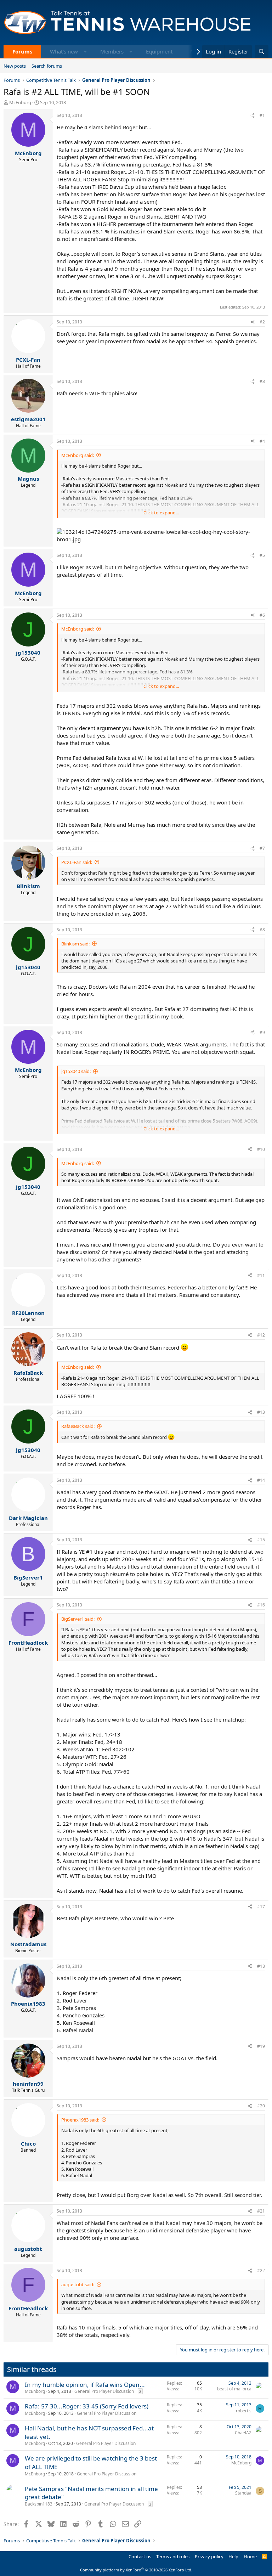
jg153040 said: (76, 1071)
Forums (22, 51)
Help (233, 2557)
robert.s (244, 2411)
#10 (261, 1149)
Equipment (159, 51)
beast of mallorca (234, 2389)
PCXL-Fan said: (77, 862)
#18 (261, 1966)
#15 (261, 1540)
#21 (261, 2211)
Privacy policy (209, 2557)
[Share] (253, 116)
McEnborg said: (78, 455)
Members (112, 51)
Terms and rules (173, 2557)
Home (250, 2557)
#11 (261, 1275)
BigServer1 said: (78, 1619)
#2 (262, 322)
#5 (262, 555)
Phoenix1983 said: (80, 2120)
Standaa (243, 2493)
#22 (261, 2270)
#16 (261, 1605)
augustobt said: (78, 2284)
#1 (262, 115)
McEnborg (20, 102)
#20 (261, 2106)
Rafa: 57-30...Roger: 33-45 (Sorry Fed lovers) (87, 2406)
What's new (64, 51)
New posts (15, 66)
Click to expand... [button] (161, 513)
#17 (261, 1907)
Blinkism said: (75, 944)
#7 (262, 848)
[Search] (262, 52)
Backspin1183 (39, 2504)
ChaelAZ (243, 2433)
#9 (262, 1032)
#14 (261, 1480)
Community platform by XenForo (136, 2570)
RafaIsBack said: (78, 1426)
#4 (262, 441)
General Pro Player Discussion (104, 2391)
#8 (262, 930)
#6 (262, 615)
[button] (85, 52)
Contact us (140, 2557)
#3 (262, 381)
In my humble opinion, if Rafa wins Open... (85, 2385)
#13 (261, 1412)
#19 (261, 2046)
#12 (261, 1335)
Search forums (47, 66)
